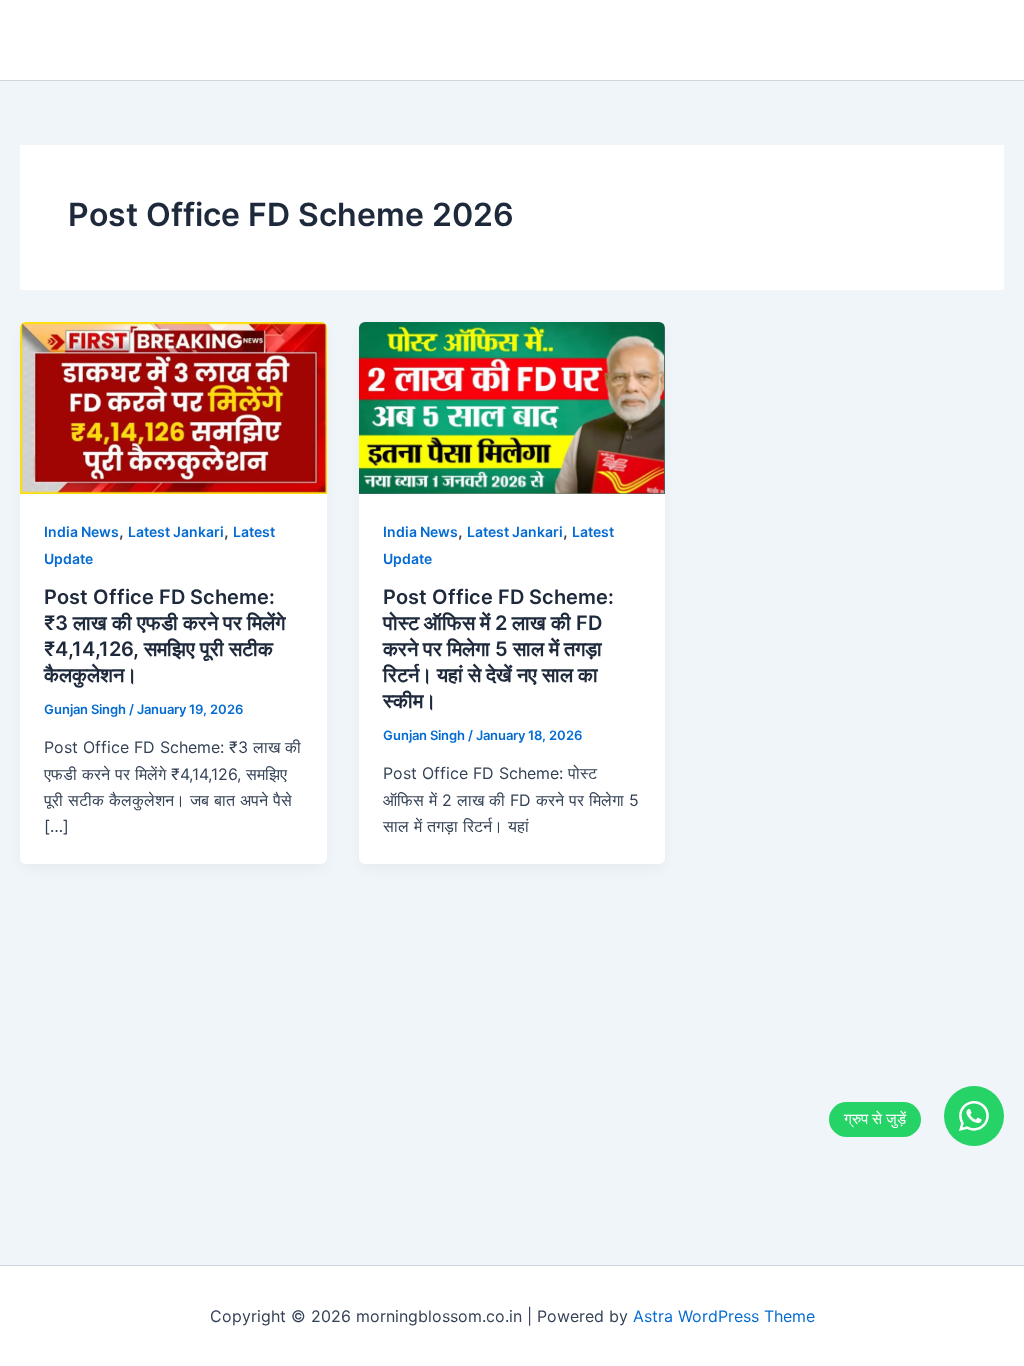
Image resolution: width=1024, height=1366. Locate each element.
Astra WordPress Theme (724, 1316)
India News (81, 531)
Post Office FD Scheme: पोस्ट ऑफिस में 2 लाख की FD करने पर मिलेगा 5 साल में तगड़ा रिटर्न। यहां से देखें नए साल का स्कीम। (498, 649)
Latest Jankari (176, 531)
